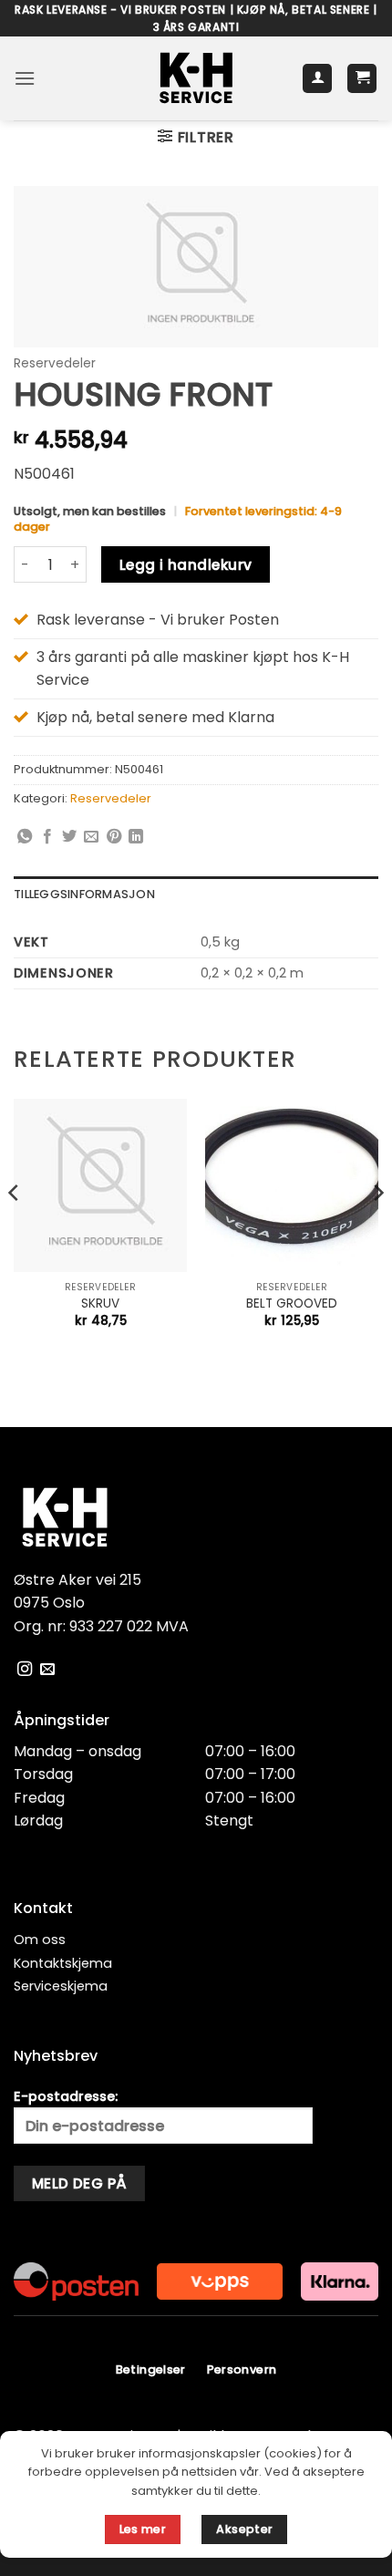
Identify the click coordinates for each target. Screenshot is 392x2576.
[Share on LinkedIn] (136, 837)
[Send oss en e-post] (47, 1670)
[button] (25, 78)
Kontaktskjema (63, 1963)
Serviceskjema (61, 1986)
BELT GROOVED (292, 1304)
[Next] (377, 1229)
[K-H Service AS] (196, 78)
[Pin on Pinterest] (114, 837)
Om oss (40, 1940)
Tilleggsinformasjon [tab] (84, 894)
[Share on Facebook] (47, 837)
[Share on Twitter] (69, 837)
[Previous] (15, 1229)
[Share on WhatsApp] (25, 837)
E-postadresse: (66, 2096)
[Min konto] (317, 79)
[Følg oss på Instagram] (25, 1670)
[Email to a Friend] (91, 837)
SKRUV (100, 1304)
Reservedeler (55, 363)
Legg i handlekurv (186, 565)
